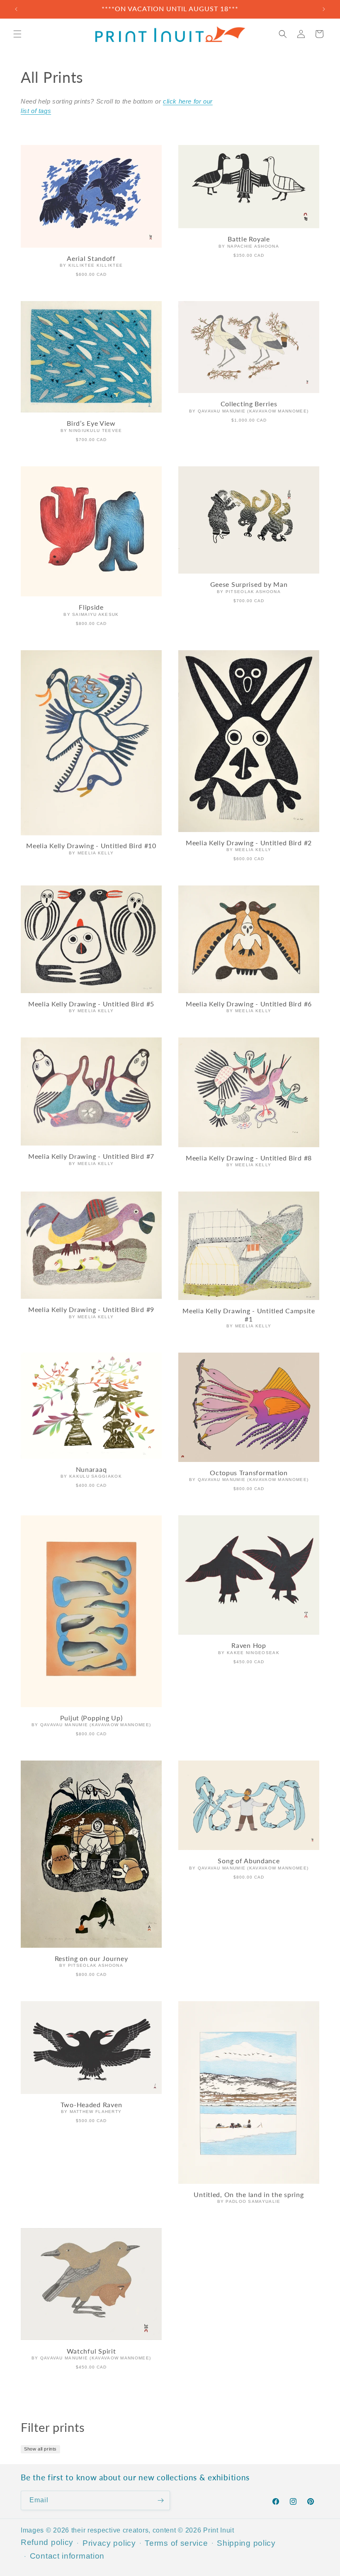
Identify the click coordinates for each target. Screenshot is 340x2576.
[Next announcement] (324, 9)
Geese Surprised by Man (249, 584)
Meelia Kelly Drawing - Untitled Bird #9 (91, 1310)
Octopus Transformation (249, 1473)
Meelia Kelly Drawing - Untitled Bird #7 (91, 1156)
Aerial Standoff (91, 258)
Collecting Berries (249, 404)
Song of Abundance (249, 1861)
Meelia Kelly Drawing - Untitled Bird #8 (249, 1158)
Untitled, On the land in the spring (249, 2195)
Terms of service (176, 2543)
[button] (17, 34)
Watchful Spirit (91, 2351)
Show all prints (40, 2449)
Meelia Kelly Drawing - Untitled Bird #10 (91, 846)
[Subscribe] (160, 2500)
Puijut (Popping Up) (91, 1718)
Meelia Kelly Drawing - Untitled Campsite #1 (249, 1315)
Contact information (67, 2556)
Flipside (91, 607)
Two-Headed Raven (91, 2105)
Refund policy (47, 2542)
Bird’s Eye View (91, 423)
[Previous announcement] (16, 9)
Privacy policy (109, 2543)
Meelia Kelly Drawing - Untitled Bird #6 (249, 1004)
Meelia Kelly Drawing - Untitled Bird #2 (249, 843)
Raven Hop (249, 1645)
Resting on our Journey (91, 1959)
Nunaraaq (91, 1469)
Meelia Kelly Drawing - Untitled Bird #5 (91, 1004)
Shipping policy (246, 2543)
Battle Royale (249, 239)
